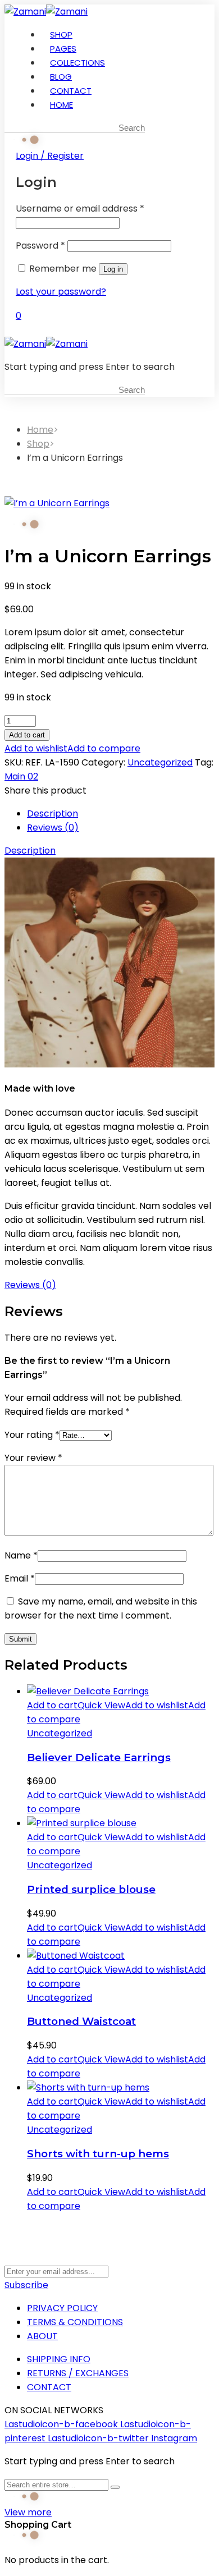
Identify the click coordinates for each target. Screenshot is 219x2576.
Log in (113, 269)
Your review (33, 1458)
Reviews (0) (53, 828)
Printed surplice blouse (91, 1889)
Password (40, 246)
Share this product (45, 790)
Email (20, 1578)
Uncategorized (160, 762)
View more (28, 2512)
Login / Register (50, 156)
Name (21, 1555)
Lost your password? (61, 292)
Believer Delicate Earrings (99, 1757)
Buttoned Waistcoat (81, 2021)
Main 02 (21, 776)
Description (53, 813)
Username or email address (80, 208)
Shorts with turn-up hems (98, 2154)
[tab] (121, 813)
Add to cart (27, 735)
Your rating (32, 1435)
